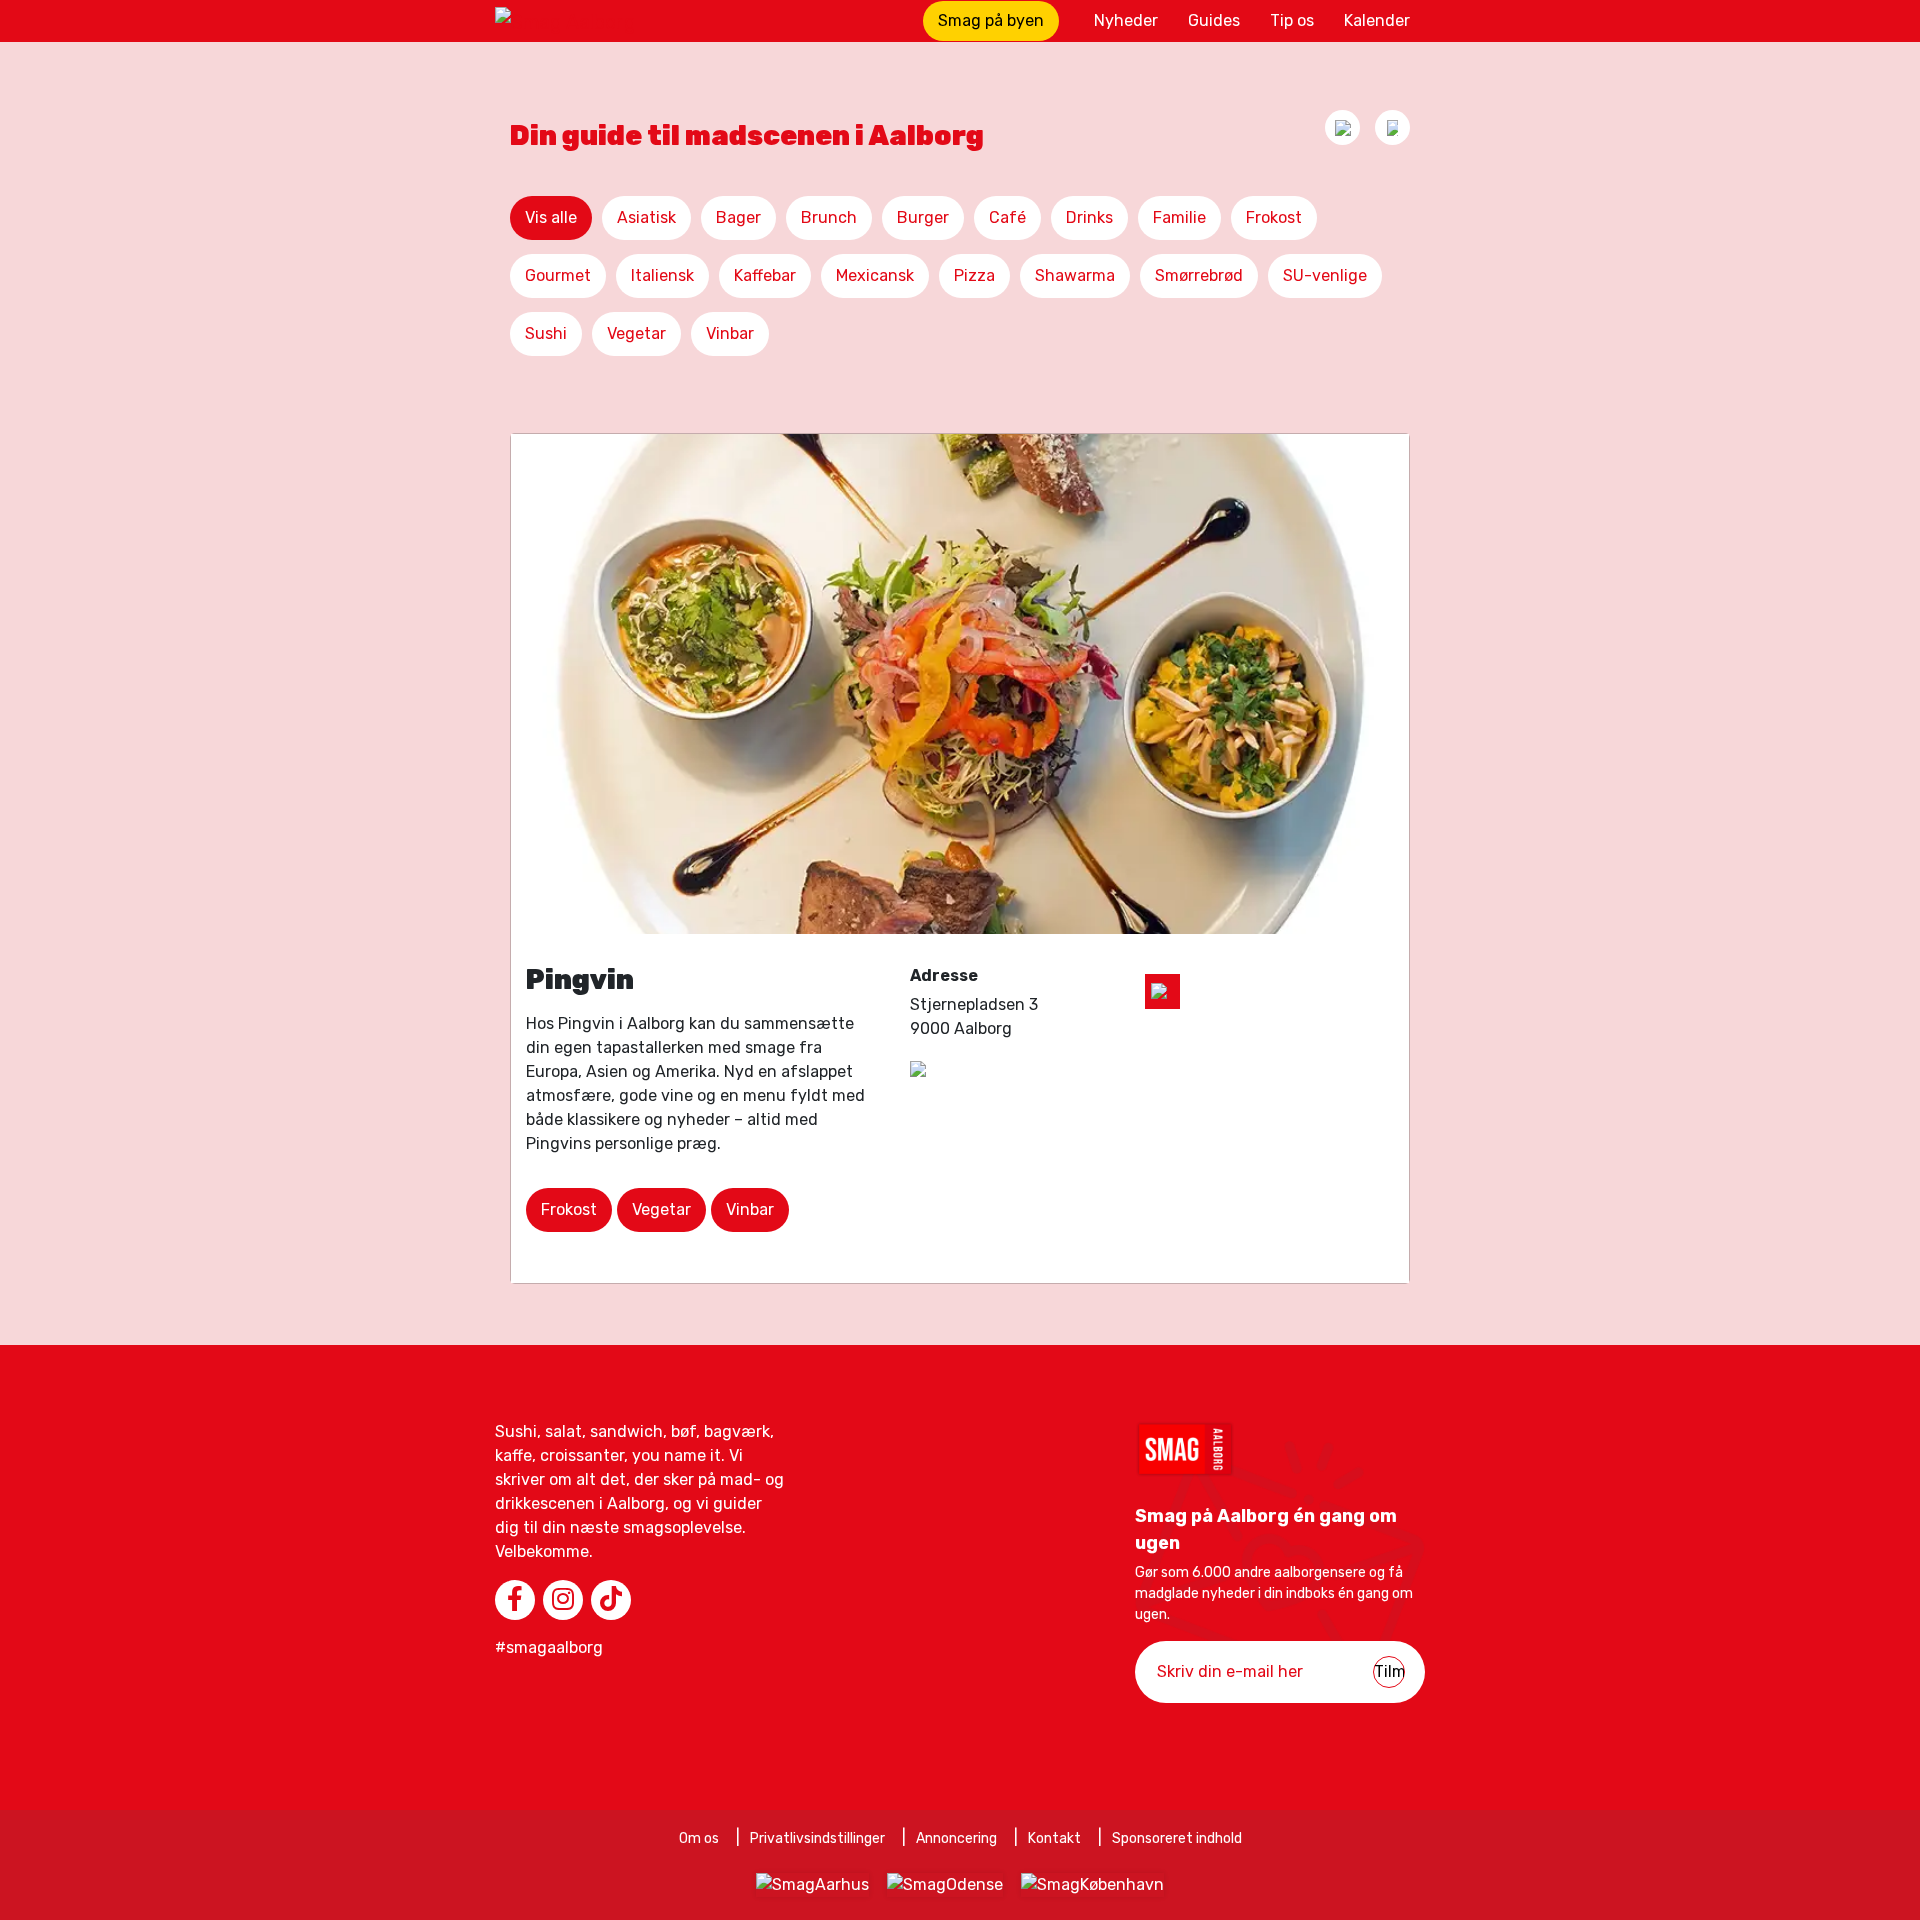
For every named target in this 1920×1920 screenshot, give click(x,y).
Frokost (1274, 217)
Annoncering (956, 1838)
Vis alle (551, 217)
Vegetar (636, 333)
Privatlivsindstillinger (817, 1838)
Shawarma (1075, 275)
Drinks (1089, 217)
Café (1007, 217)
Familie (1179, 217)
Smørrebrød (1199, 275)
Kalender (1377, 20)
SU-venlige (1325, 275)
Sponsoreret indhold (1177, 1838)
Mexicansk (875, 275)
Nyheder (1126, 20)
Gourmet (558, 275)
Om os (699, 1838)
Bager (738, 217)
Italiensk (662, 275)
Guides (1214, 20)
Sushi (546, 333)
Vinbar (730, 333)
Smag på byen (991, 20)
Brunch (829, 217)
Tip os (1292, 20)
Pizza (974, 275)
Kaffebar (765, 275)
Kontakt (1054, 1838)
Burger (923, 217)
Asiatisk (646, 217)
